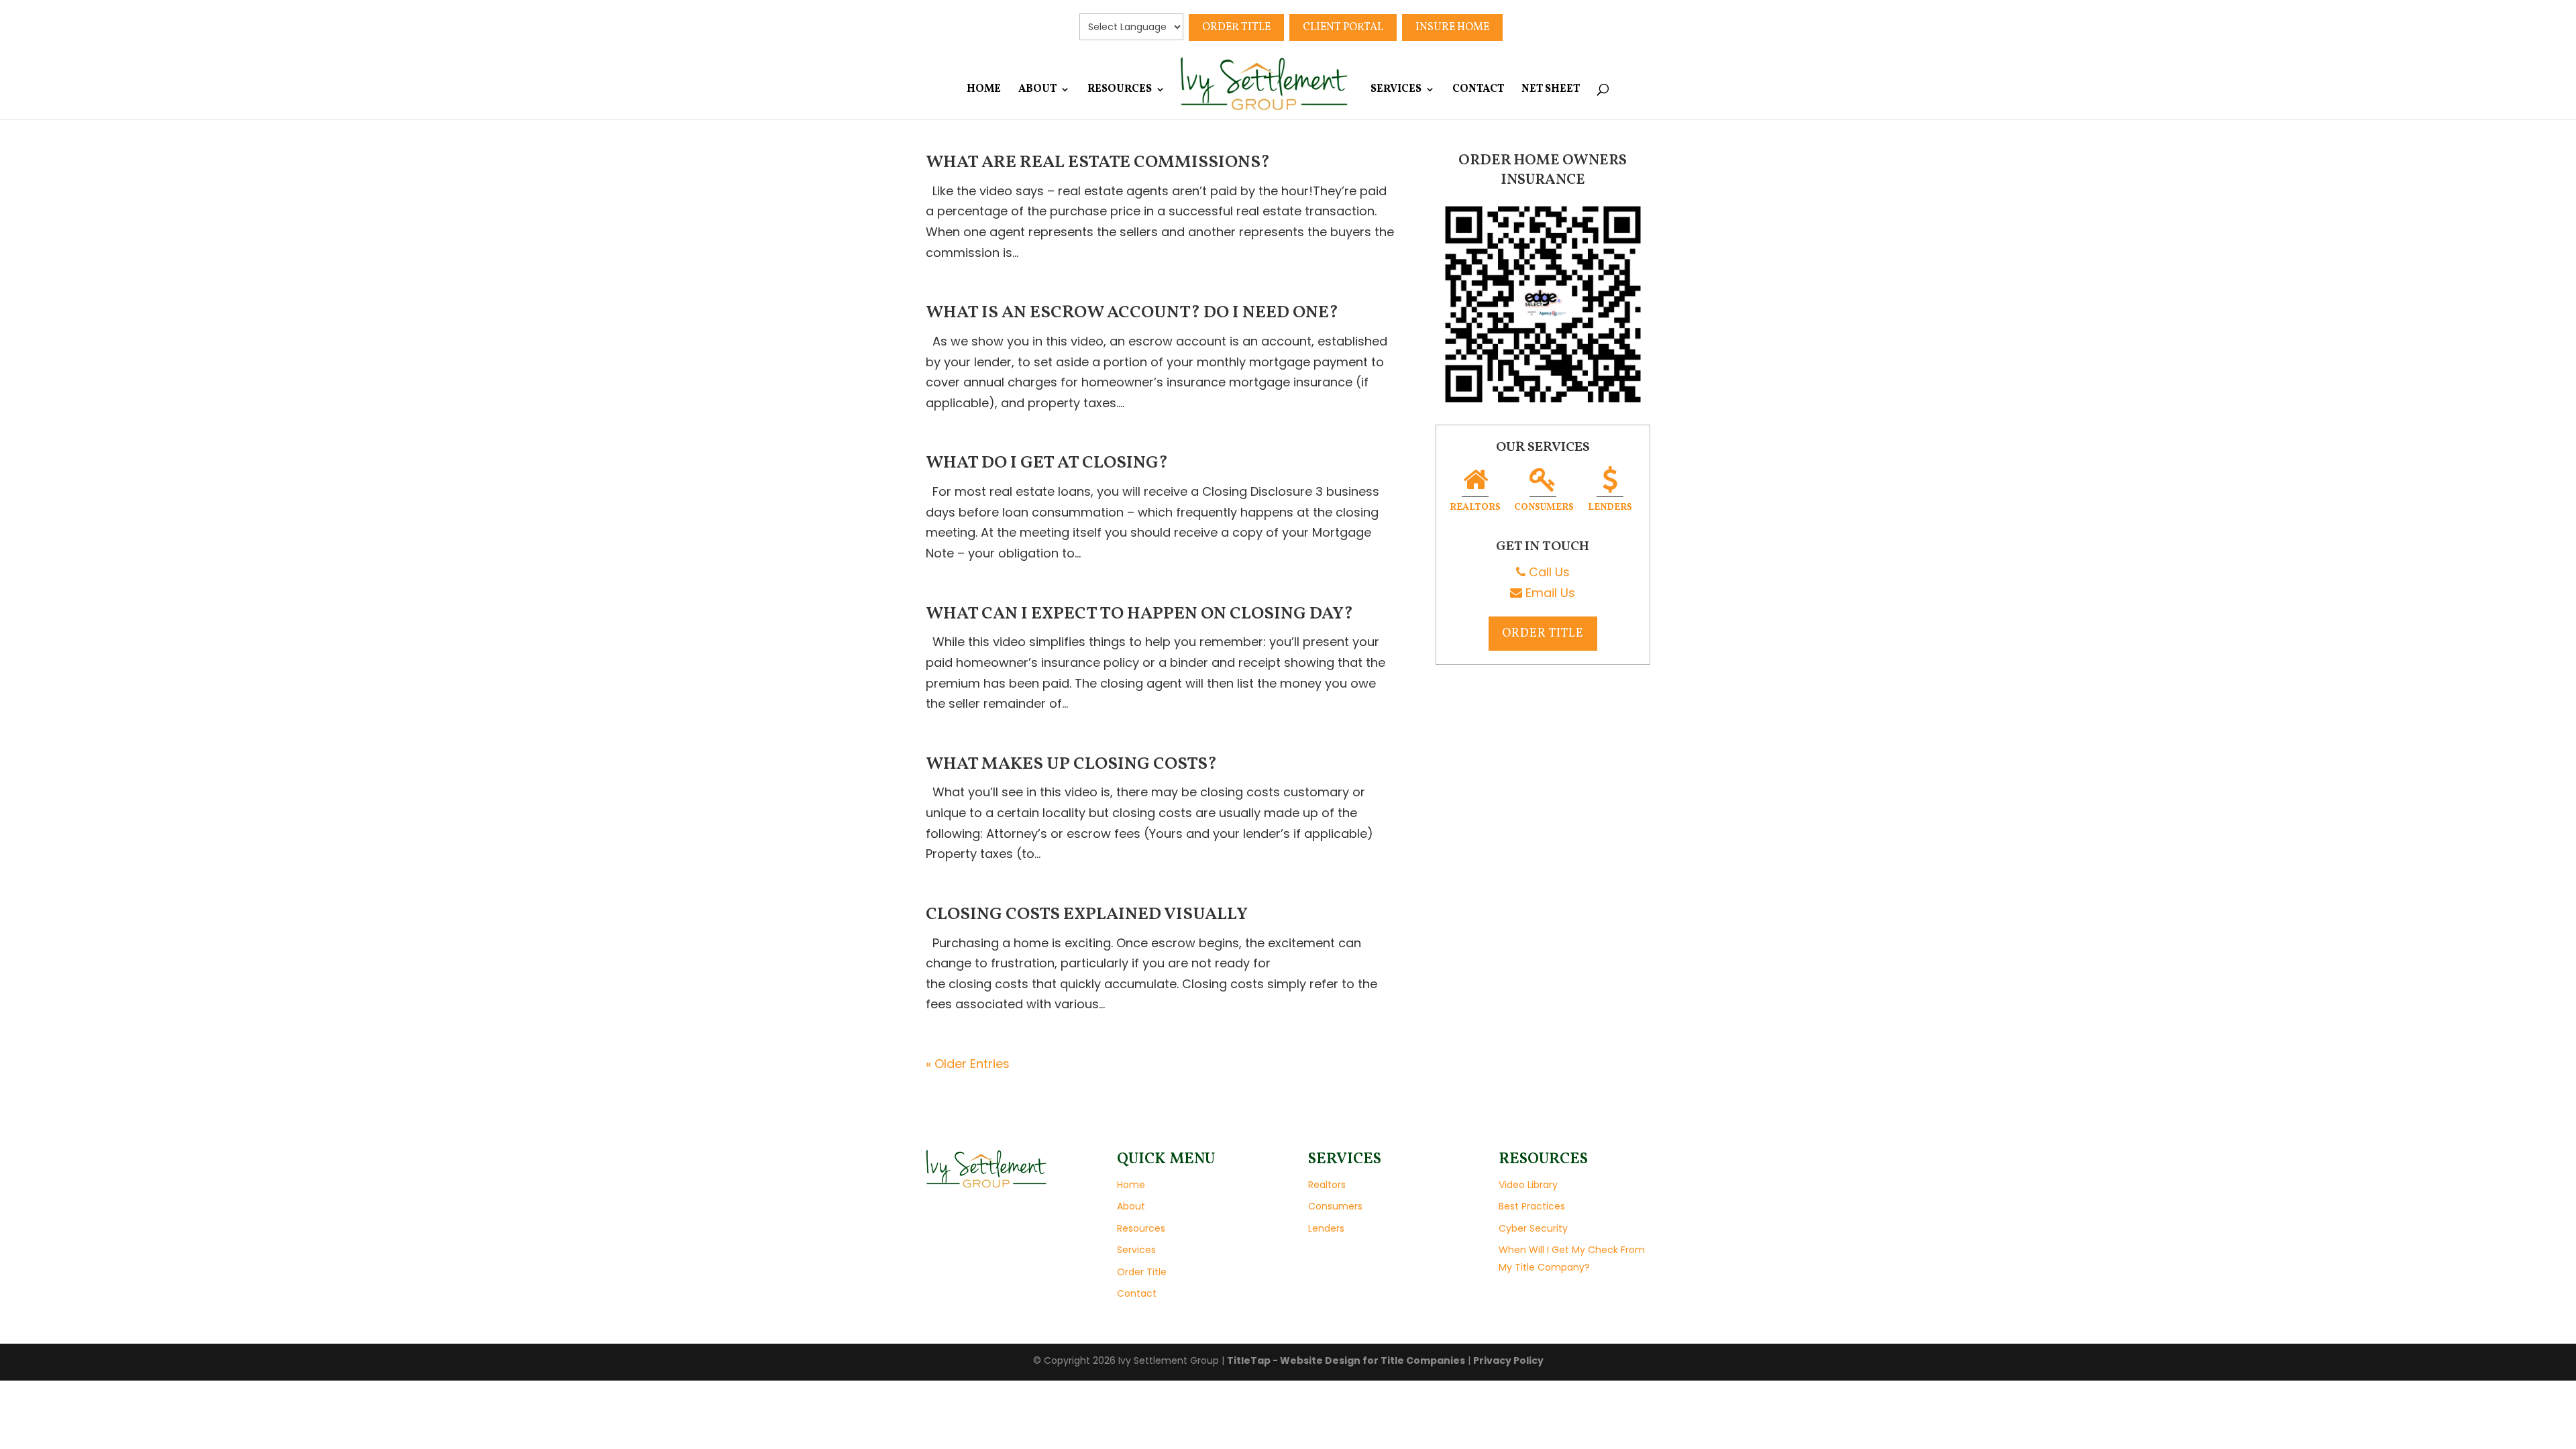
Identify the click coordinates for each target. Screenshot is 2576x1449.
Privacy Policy (1508, 1360)
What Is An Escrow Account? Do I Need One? (1132, 313)
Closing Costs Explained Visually (1087, 914)
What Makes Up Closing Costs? (1071, 764)
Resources (1120, 91)
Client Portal (1343, 28)
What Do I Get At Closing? (1047, 463)
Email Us (1549, 593)
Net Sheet (1551, 91)
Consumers (1544, 507)
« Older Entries (968, 1064)
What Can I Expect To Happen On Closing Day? (1139, 614)
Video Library (1528, 1185)
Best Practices (1532, 1206)
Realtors (1475, 507)
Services (1396, 91)
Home (984, 91)
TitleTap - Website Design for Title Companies (1346, 1360)
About (1037, 91)
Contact (1478, 91)
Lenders (1610, 507)
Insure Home (1452, 28)
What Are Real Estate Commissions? (1098, 162)
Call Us (1548, 572)
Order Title (1236, 28)
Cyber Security (1533, 1228)
